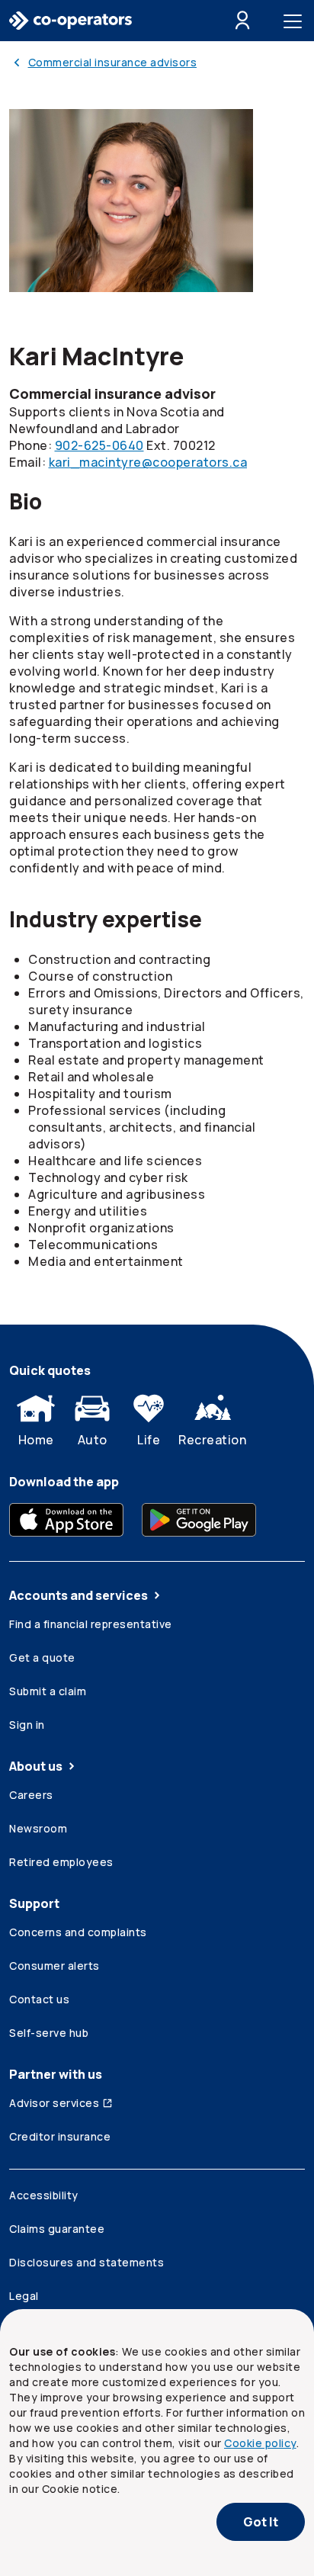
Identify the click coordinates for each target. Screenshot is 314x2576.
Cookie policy (260, 2443)
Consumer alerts (54, 1966)
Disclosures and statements (87, 2262)
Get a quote (42, 1657)
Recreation (212, 1440)
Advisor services (54, 2103)
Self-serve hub (49, 2033)
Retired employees (61, 1862)
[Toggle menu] (296, 21)
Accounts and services (78, 1595)
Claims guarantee (57, 2229)
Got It (261, 2522)
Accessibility (44, 2195)
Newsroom (38, 1828)
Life (149, 1440)
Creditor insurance (60, 2136)
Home (36, 1440)
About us (36, 1766)
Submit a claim (48, 1691)
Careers (31, 1795)
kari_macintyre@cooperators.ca (148, 462)
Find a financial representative (91, 1624)
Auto (93, 1440)
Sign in (27, 1725)
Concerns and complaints (78, 1932)
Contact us (39, 1999)
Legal (24, 2296)
